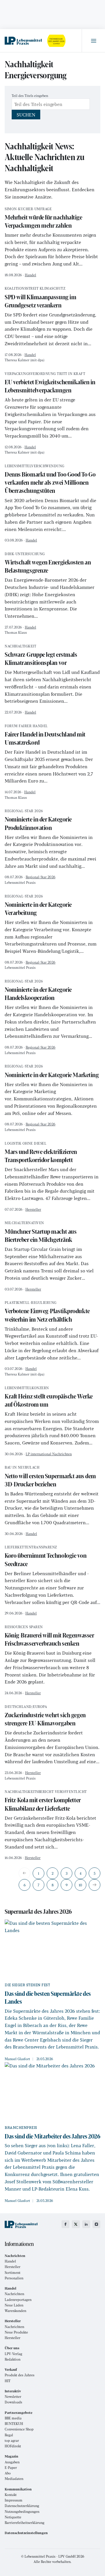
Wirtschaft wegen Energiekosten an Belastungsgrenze (48, 563)
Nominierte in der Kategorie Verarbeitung (38, 906)
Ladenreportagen (18, 2300)
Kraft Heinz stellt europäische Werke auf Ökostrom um (49, 1397)
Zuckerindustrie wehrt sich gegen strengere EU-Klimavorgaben (45, 1716)
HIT (8, 2381)
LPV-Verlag (13, 2354)
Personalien (14, 2278)
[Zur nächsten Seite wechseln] (94, 1885)
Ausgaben (12, 2462)
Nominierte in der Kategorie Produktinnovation (38, 820)
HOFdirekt (13, 2446)
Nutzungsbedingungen (22, 2512)
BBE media (13, 2418)
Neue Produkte (16, 2332)
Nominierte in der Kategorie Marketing (52, 1072)
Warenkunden (15, 2311)
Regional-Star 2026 (41, 877)
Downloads (13, 2402)
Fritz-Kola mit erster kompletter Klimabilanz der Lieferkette (46, 1801)
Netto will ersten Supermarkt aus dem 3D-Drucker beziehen (50, 1477)
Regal (9, 2435)
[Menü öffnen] (93, 41)
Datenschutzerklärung (22, 2506)
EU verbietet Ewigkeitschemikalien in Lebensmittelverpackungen (50, 383)
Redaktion (13, 2359)
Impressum (14, 2500)
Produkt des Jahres (20, 2375)
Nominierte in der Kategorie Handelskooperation (38, 991)
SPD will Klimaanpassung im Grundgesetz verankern (40, 298)
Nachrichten (14, 2294)
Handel (30, 275)
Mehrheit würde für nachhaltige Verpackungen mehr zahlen (43, 218)
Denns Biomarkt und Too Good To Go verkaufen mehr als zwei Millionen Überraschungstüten (50, 480)
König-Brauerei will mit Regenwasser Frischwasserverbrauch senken (49, 1636)
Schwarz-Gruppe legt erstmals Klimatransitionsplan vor (41, 656)
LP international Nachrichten (49, 1454)
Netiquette (13, 2517)
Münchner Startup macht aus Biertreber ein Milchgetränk (41, 1232)
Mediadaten (14, 2479)
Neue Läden (14, 2305)
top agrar (12, 2440)
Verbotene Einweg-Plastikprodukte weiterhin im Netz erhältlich (47, 1312)
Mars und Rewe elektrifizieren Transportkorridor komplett (41, 1153)
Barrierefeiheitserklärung (24, 2523)
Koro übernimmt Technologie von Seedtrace (46, 1557)
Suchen (26, 115)
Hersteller (33, 1209)
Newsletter (13, 2397)
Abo (8, 2473)
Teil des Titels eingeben (30, 95)
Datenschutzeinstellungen (26, 2533)
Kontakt (11, 2495)
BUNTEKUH (14, 2424)
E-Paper (11, 2468)
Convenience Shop (19, 2429)
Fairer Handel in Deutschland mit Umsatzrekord (45, 735)
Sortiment (13, 2273)
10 (80, 1885)
